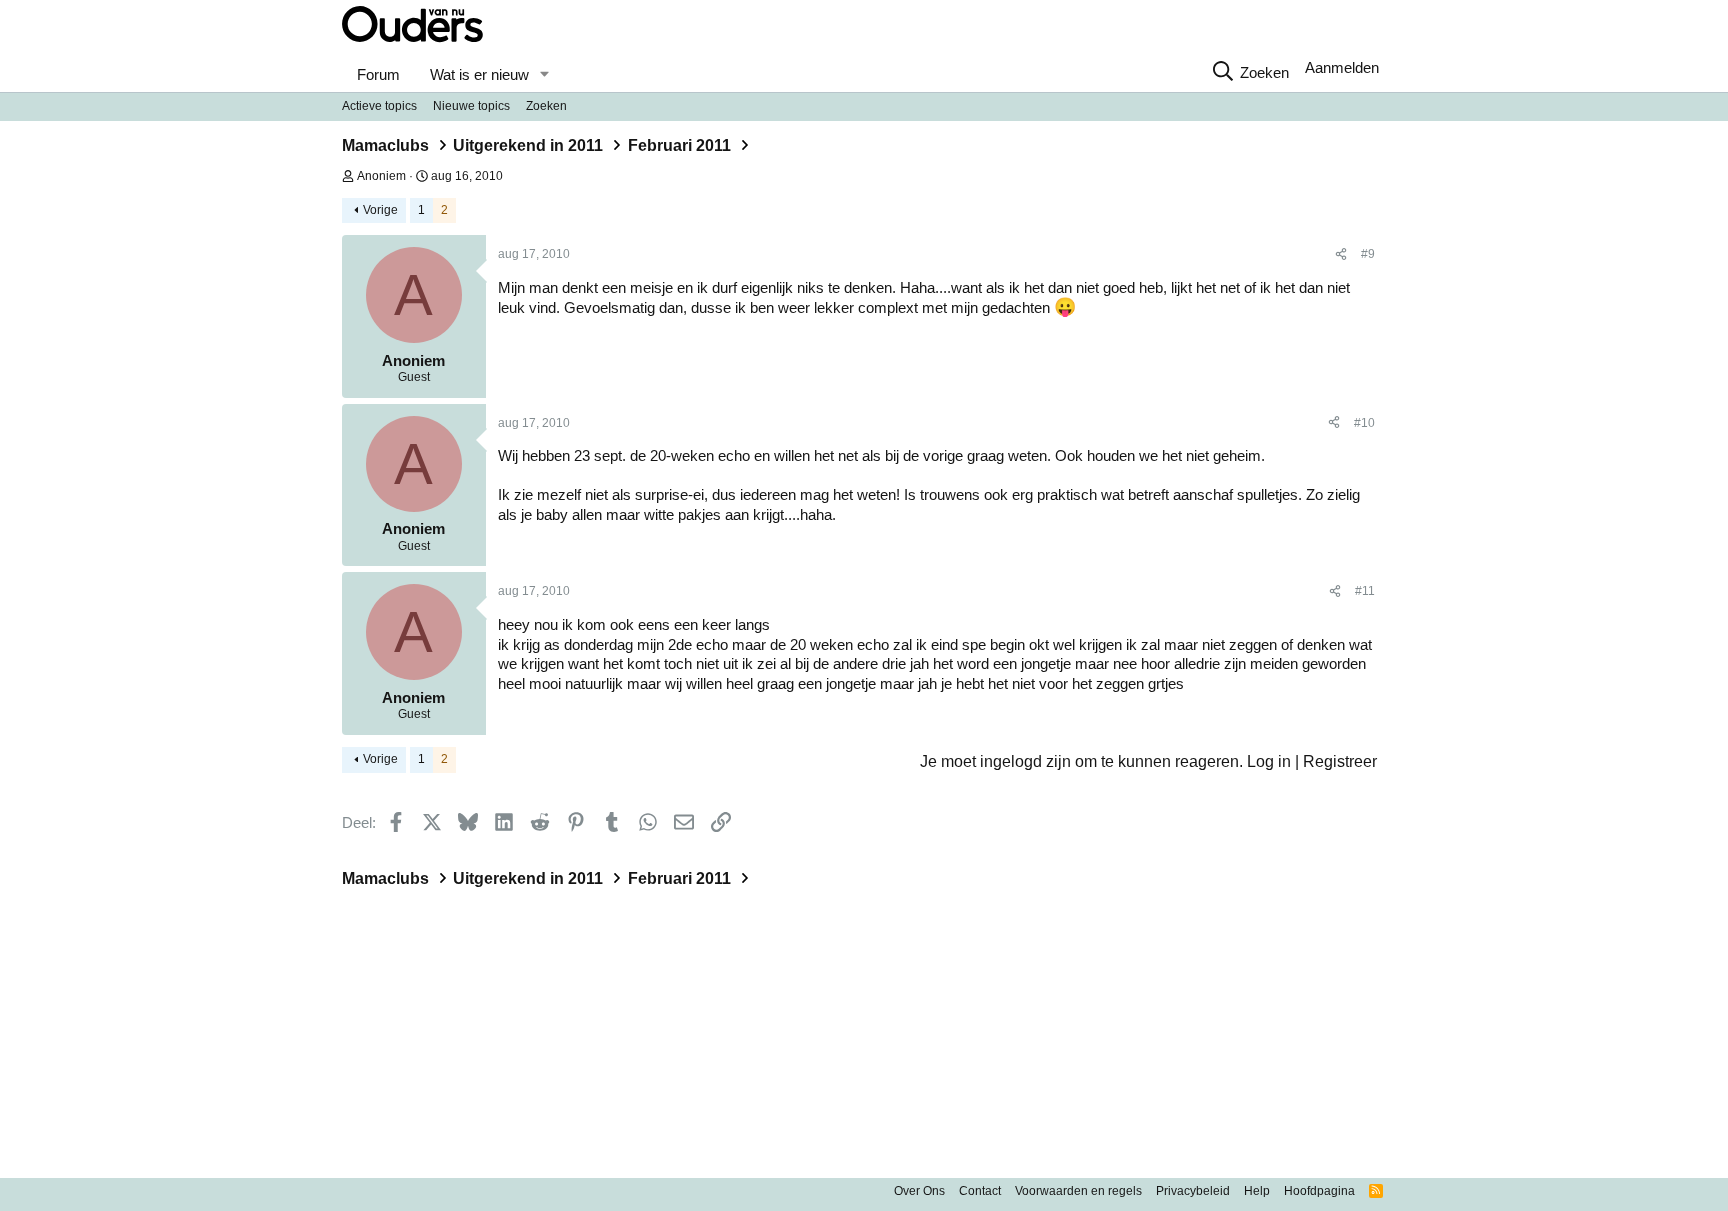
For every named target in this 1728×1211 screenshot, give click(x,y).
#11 (1365, 591)
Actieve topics (379, 106)
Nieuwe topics (471, 106)
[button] (544, 75)
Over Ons (919, 1191)
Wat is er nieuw (479, 74)
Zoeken (546, 106)
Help (1257, 1191)
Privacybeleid (1193, 1191)
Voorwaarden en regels (1078, 1191)
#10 (1364, 423)
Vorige (380, 210)
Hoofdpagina (1319, 1191)
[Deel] (1341, 255)
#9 (1368, 254)
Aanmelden (1342, 67)
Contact (980, 1191)
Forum (378, 74)
